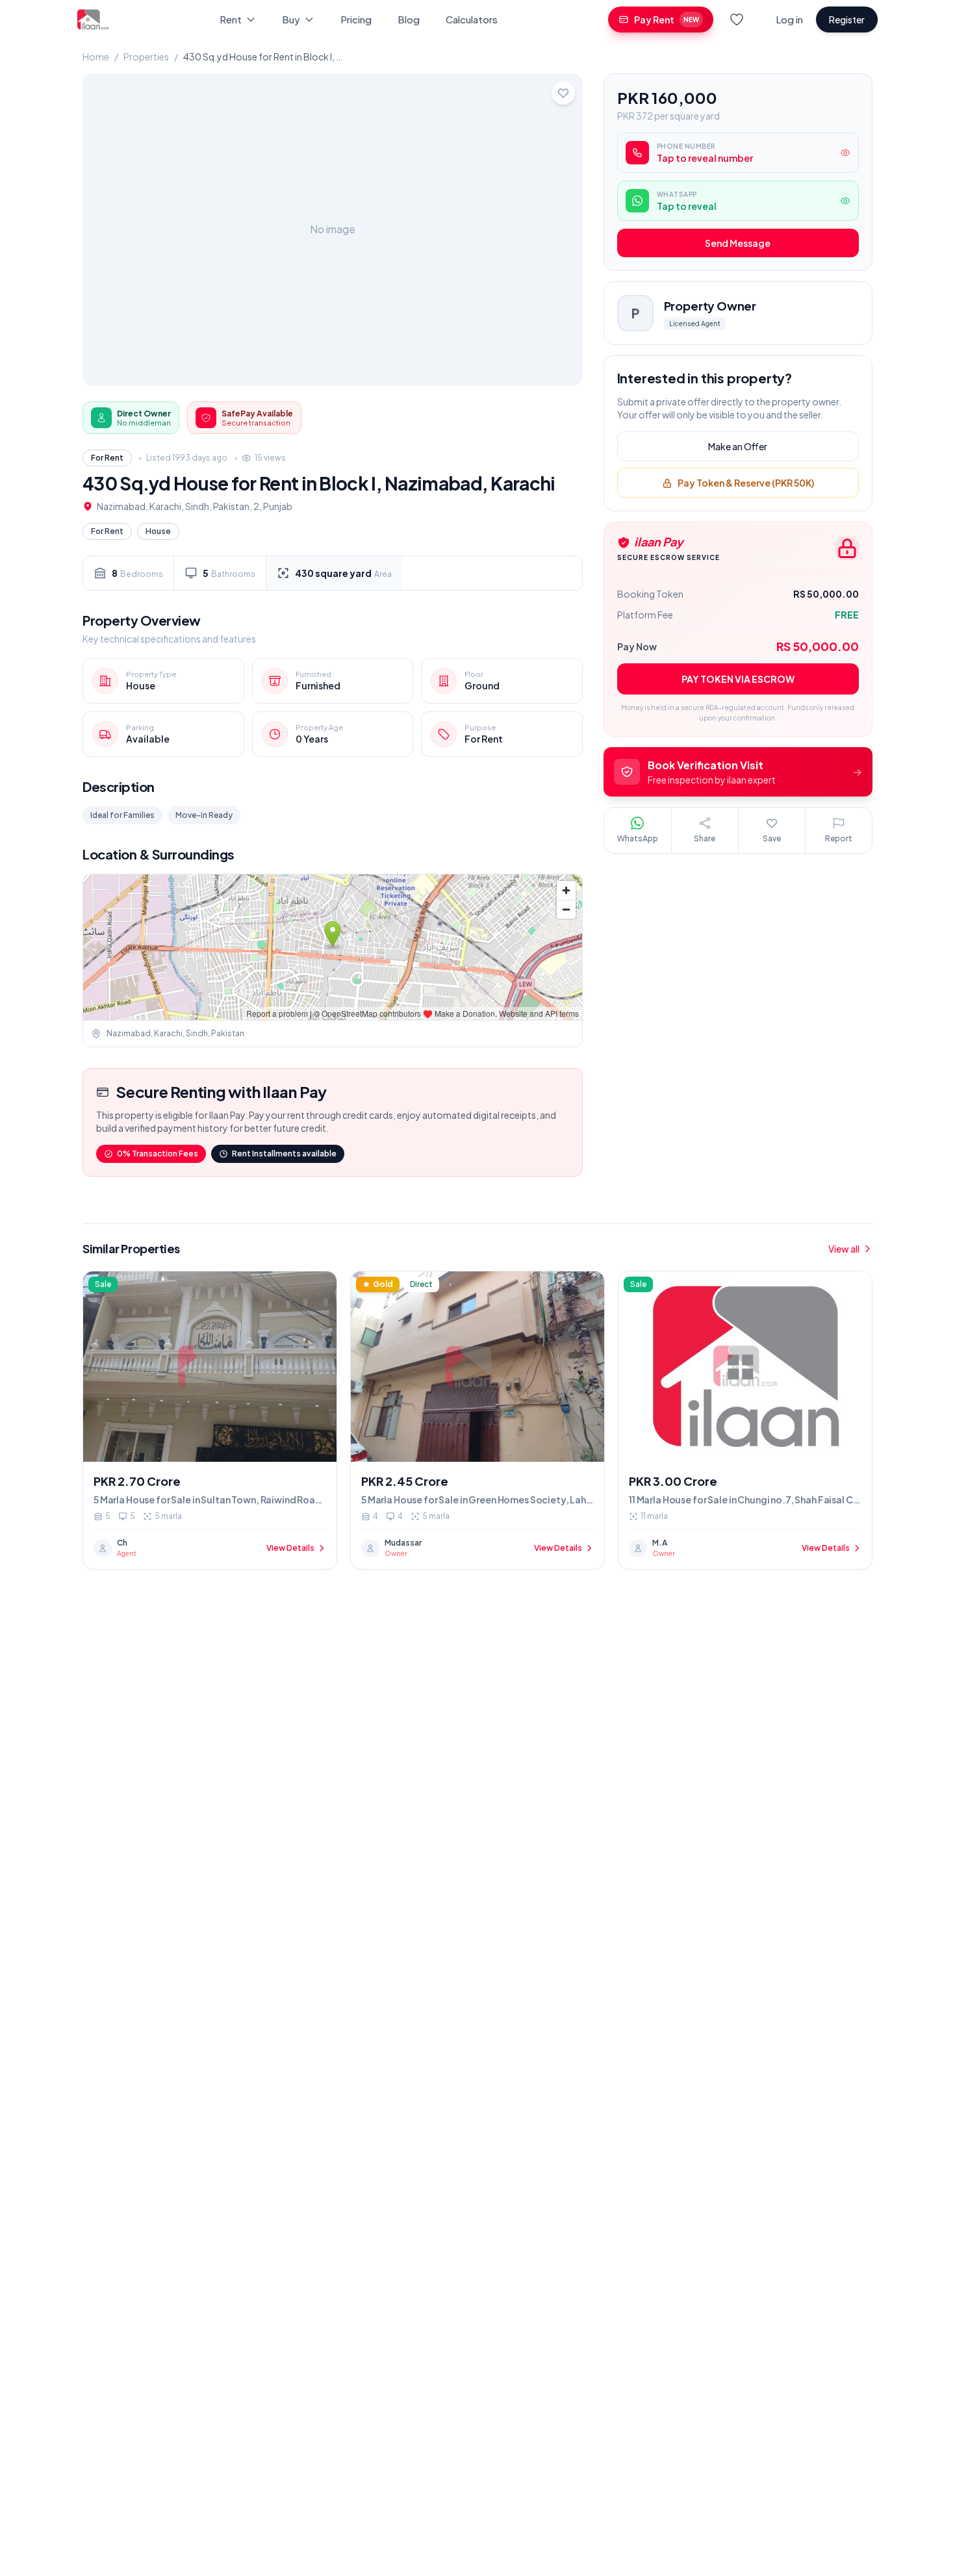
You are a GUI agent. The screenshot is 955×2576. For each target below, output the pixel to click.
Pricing (356, 19)
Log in (789, 19)
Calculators (472, 19)
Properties (146, 57)
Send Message (738, 244)
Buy (291, 19)
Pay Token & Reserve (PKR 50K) (746, 483)
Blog (409, 19)
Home (96, 57)
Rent (231, 19)
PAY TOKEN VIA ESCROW (738, 679)
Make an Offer (738, 447)
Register (847, 19)
